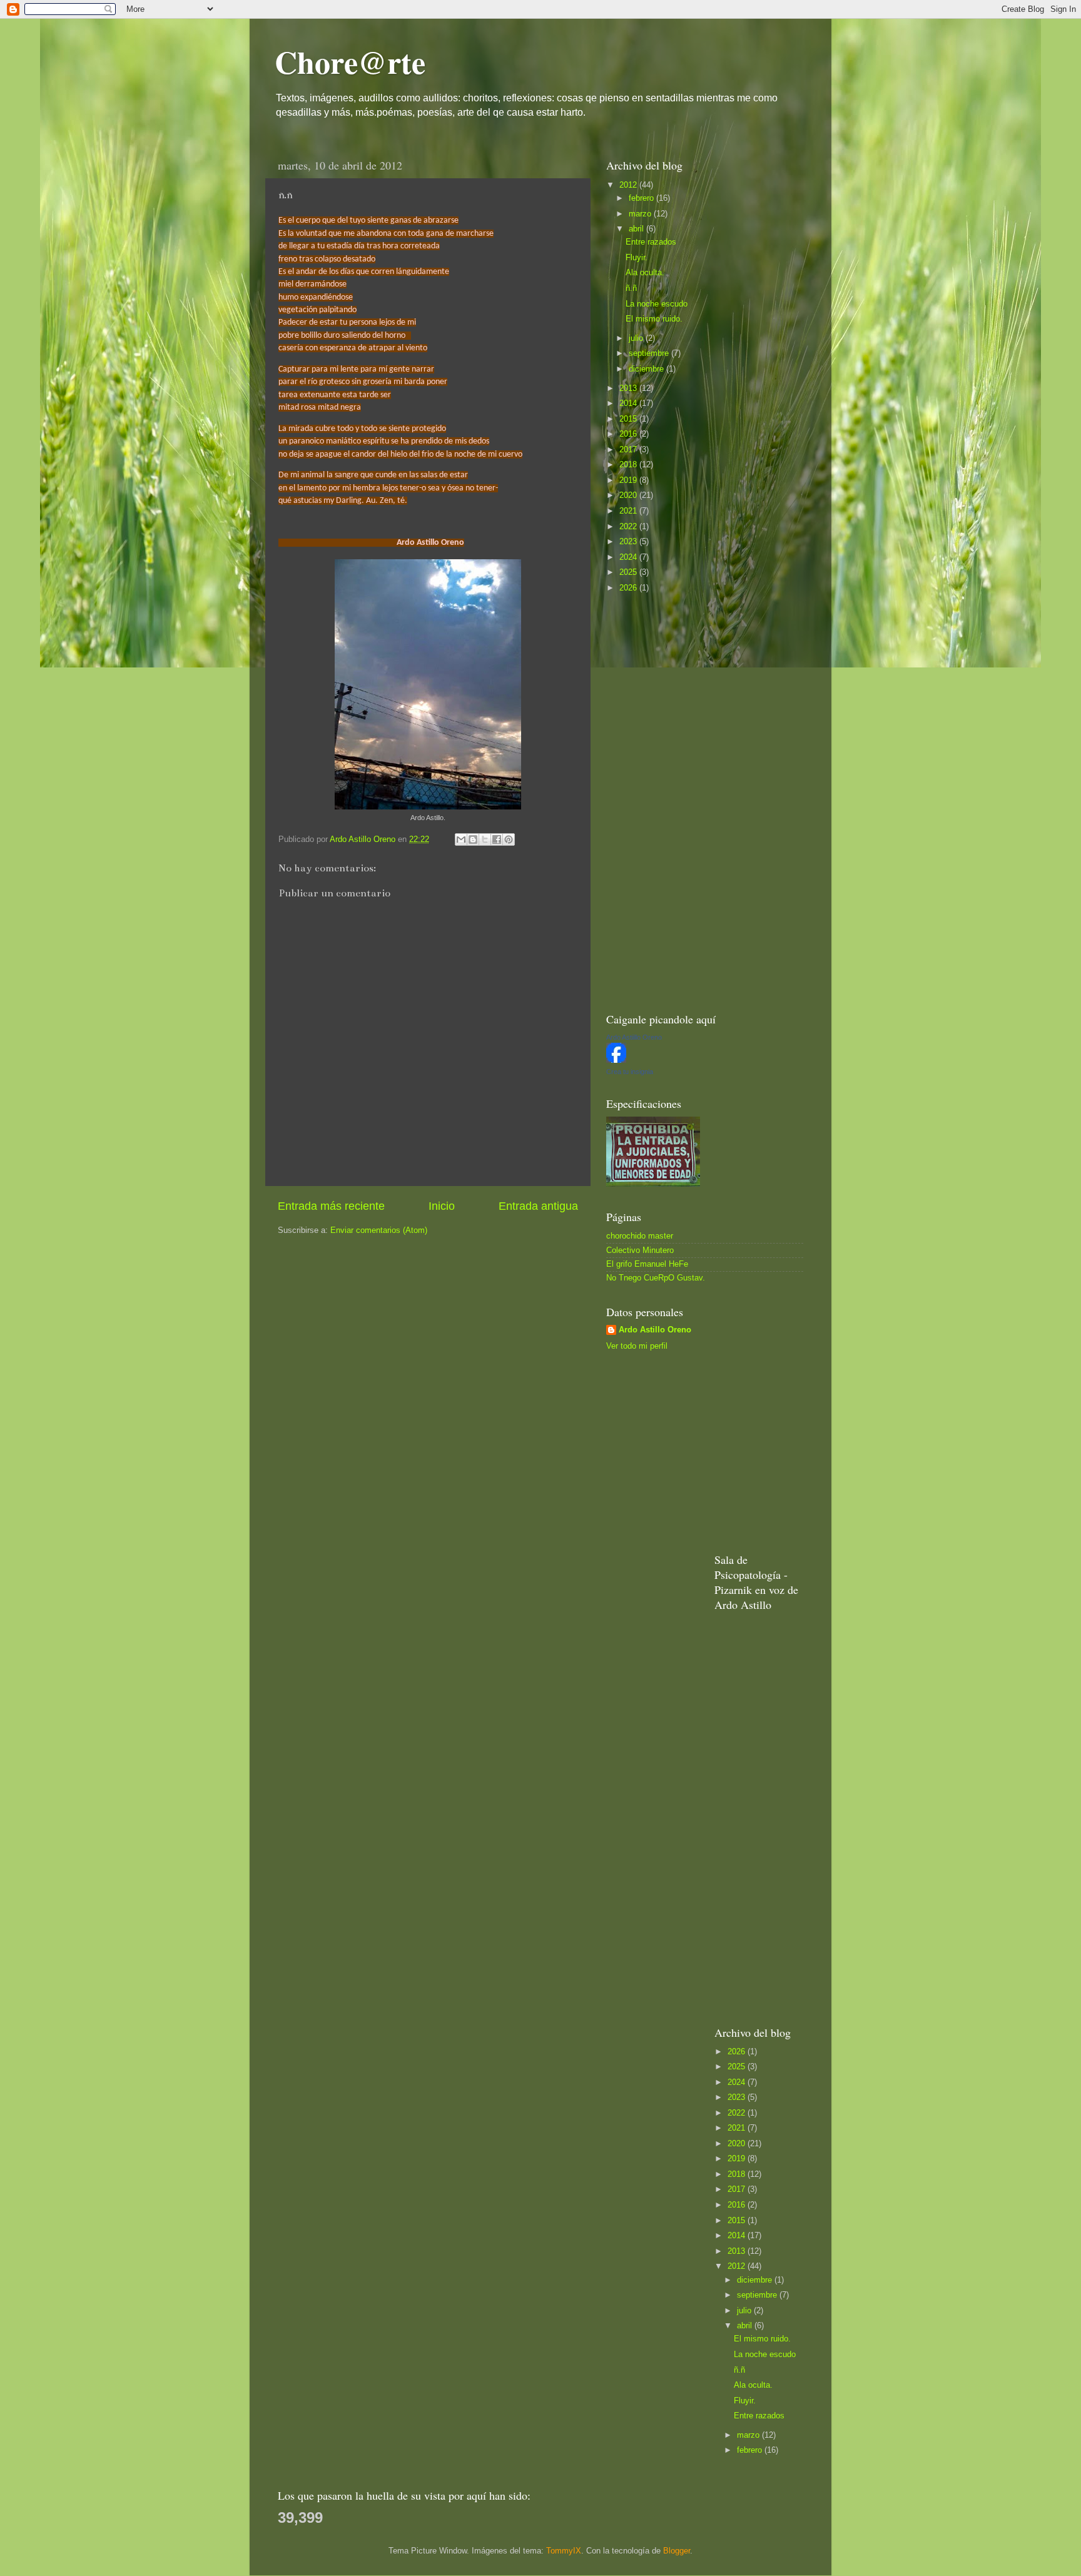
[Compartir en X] (485, 839)
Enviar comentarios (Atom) (379, 1230)
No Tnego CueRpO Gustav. (656, 1278)
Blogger (677, 2551)
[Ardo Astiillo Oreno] (616, 1060)
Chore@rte (350, 62)
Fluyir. (637, 258)
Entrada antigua (538, 1206)
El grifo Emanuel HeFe (647, 1264)
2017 (629, 450)
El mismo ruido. (654, 319)
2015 (629, 419)
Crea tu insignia (630, 1072)
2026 (629, 588)
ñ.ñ (631, 288)
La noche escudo (657, 304)
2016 (629, 434)
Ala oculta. (645, 273)
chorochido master (640, 1236)
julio (637, 338)
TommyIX (564, 2551)
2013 (629, 388)
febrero (642, 198)
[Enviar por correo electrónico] (461, 839)
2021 (629, 511)
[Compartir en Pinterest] (509, 839)
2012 (629, 185)
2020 (629, 495)
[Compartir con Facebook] (497, 839)
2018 (629, 465)
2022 (629, 527)
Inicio (442, 1206)
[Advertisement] (700, 801)
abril (637, 229)
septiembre (650, 353)
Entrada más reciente (331, 1206)
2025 (629, 572)
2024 (629, 557)
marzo (641, 214)
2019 (629, 480)
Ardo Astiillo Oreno (634, 1037)
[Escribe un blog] (473, 839)
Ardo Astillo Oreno (655, 1330)
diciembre (647, 369)
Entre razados (651, 242)
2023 (629, 542)
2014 (629, 403)
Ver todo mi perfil (637, 1346)
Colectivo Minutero (640, 1250)
